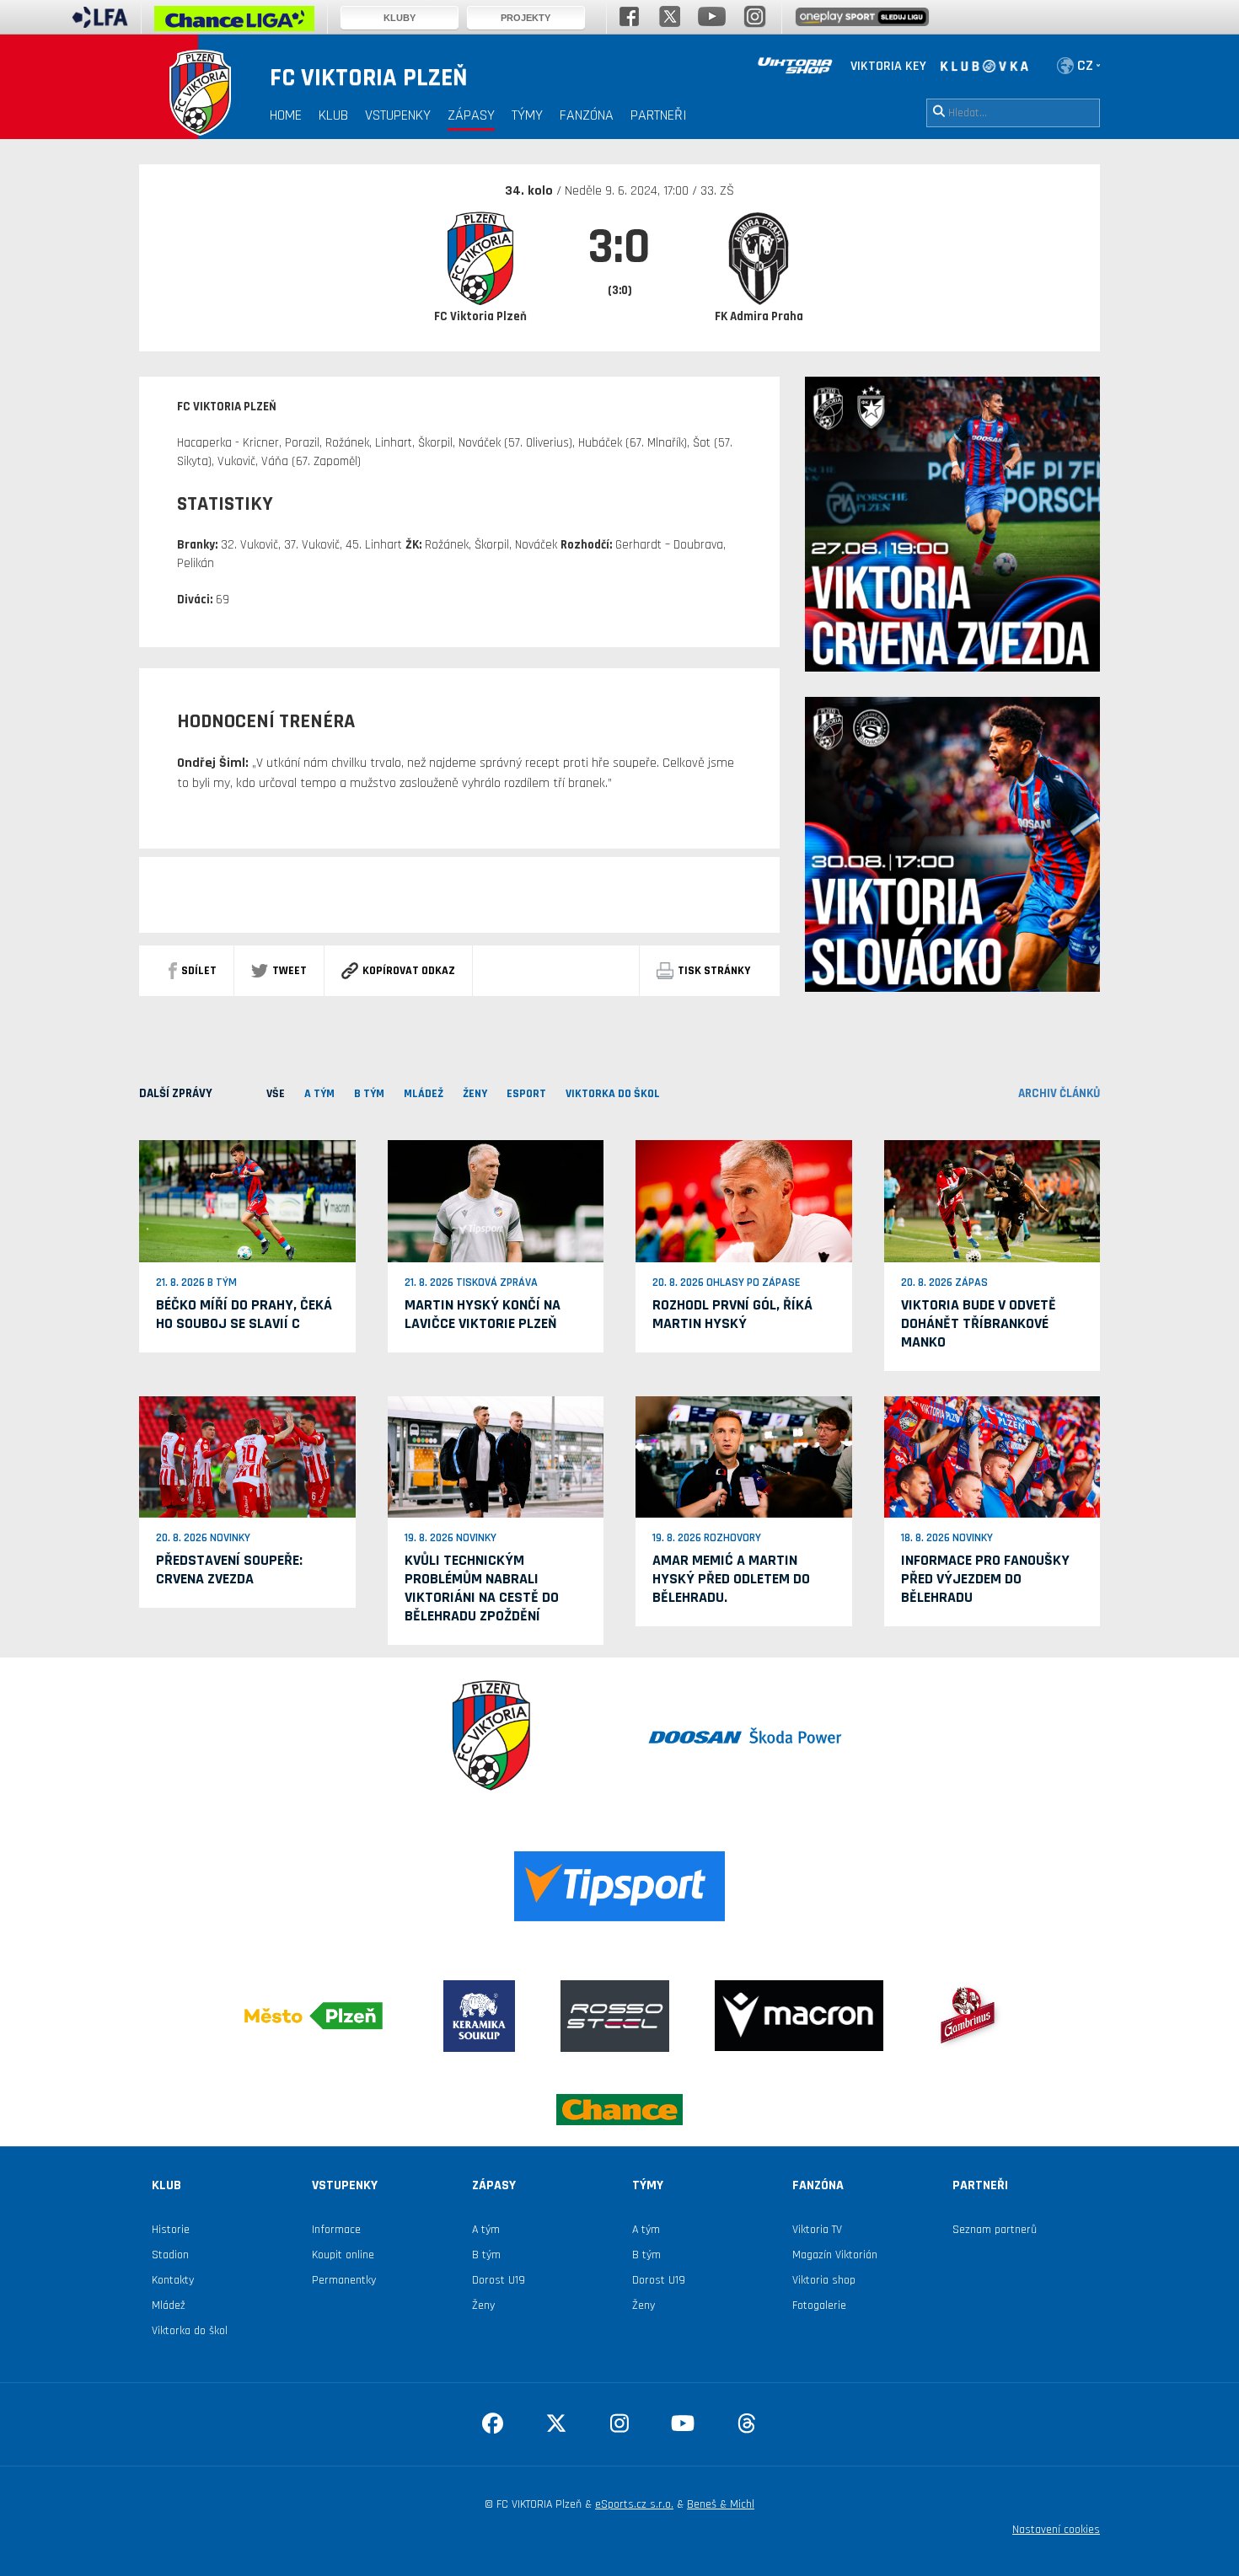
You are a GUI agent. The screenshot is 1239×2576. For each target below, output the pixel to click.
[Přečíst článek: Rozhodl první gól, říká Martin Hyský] (744, 1201)
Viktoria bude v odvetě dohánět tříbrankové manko (979, 1323)
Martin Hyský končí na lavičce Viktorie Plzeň (483, 1314)
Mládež (169, 2306)
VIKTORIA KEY (888, 66)
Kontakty (173, 2280)
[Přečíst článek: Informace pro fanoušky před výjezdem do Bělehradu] (992, 1456)
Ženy (483, 2306)
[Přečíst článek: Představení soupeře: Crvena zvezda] (247, 1456)
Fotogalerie (819, 2306)
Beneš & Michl (721, 2504)
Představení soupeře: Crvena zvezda (229, 1569)
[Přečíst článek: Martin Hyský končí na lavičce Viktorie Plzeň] (496, 1201)
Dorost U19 (499, 2280)
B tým (486, 2255)
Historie (171, 2230)
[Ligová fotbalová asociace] (100, 23)
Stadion (170, 2255)
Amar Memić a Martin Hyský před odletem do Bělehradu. (731, 1579)
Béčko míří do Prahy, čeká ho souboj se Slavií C (244, 1314)
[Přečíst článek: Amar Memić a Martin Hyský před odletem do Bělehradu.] (744, 1456)
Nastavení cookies (1056, 2530)
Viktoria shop (824, 2280)
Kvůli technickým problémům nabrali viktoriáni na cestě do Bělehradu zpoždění (482, 1588)
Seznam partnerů (995, 2230)
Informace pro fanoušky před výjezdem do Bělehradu (985, 1579)
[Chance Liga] (234, 23)
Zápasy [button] (471, 115)
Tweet (290, 971)
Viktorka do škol (190, 2331)
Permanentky (344, 2280)
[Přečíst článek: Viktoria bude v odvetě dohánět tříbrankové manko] (992, 1201)
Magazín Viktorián (835, 2255)
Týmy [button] (527, 115)
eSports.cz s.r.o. (634, 2504)
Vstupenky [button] (398, 115)
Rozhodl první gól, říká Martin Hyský (732, 1314)
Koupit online (343, 2255)
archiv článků (1059, 1093)
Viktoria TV (817, 2230)
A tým (486, 2230)
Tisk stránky (714, 971)
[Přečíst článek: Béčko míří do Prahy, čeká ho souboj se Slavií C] (247, 1201)
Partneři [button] (659, 115)
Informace (336, 2230)
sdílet (199, 971)
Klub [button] (333, 115)
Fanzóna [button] (587, 115)
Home (286, 115)
